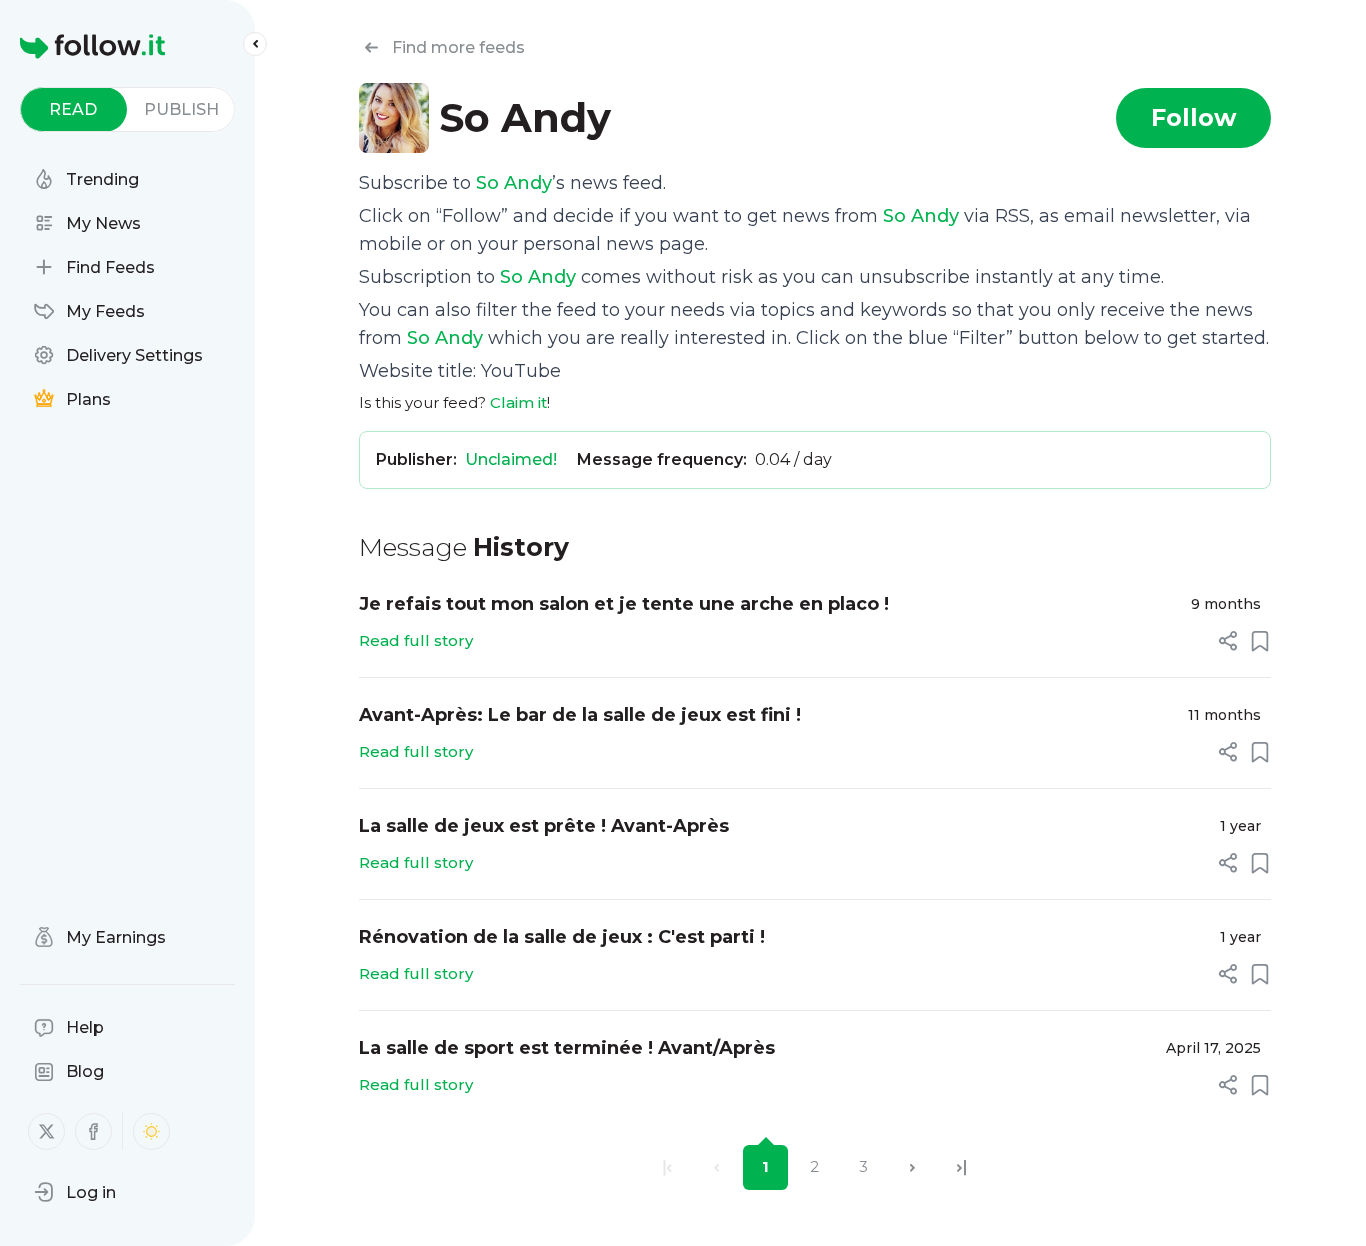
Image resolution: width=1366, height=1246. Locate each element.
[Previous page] (716, 1167)
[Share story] (1228, 641)
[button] (75, 1192)
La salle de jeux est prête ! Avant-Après (544, 826)
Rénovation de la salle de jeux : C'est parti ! (562, 937)
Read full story (416, 640)
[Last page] (961, 1167)
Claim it (518, 402)
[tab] (73, 109)
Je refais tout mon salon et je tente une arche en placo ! (624, 604)
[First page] (667, 1167)
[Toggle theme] (151, 1131)
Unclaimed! (511, 459)
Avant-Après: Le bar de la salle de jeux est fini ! (580, 715)
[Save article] (1260, 641)
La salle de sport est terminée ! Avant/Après (567, 1048)
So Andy (514, 183)
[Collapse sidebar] (255, 44)
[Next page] (912, 1167)
